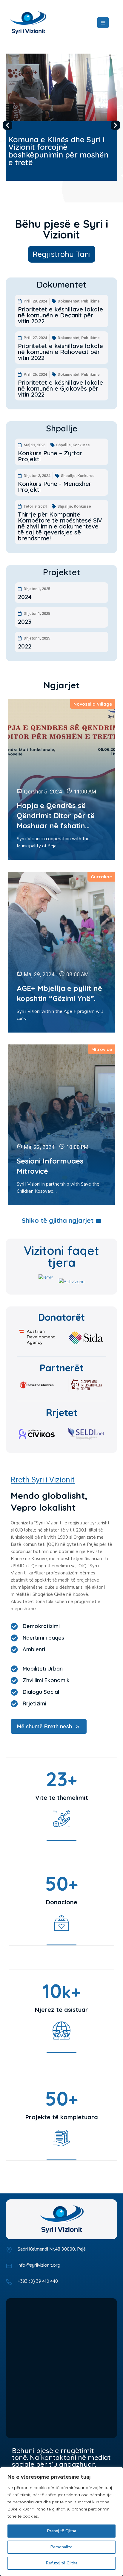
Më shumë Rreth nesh (44, 1726)
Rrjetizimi (34, 1704)
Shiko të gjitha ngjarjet (58, 1221)
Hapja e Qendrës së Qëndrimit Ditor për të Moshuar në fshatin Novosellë (56, 816)
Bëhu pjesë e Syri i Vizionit (61, 229)
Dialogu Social (41, 1692)
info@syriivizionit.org (39, 2265)
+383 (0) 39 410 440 (38, 2281)
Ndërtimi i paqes (43, 1638)
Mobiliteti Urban (43, 1669)
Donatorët (61, 1317)
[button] (8, 125)
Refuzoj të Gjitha (62, 2563)
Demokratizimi (41, 1626)
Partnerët (62, 1368)
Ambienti (34, 1649)
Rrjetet (62, 1412)
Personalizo (61, 2547)
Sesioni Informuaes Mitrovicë (50, 1166)
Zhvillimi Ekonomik (46, 1680)
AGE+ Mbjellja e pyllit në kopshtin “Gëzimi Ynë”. (59, 993)
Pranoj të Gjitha (62, 2531)
